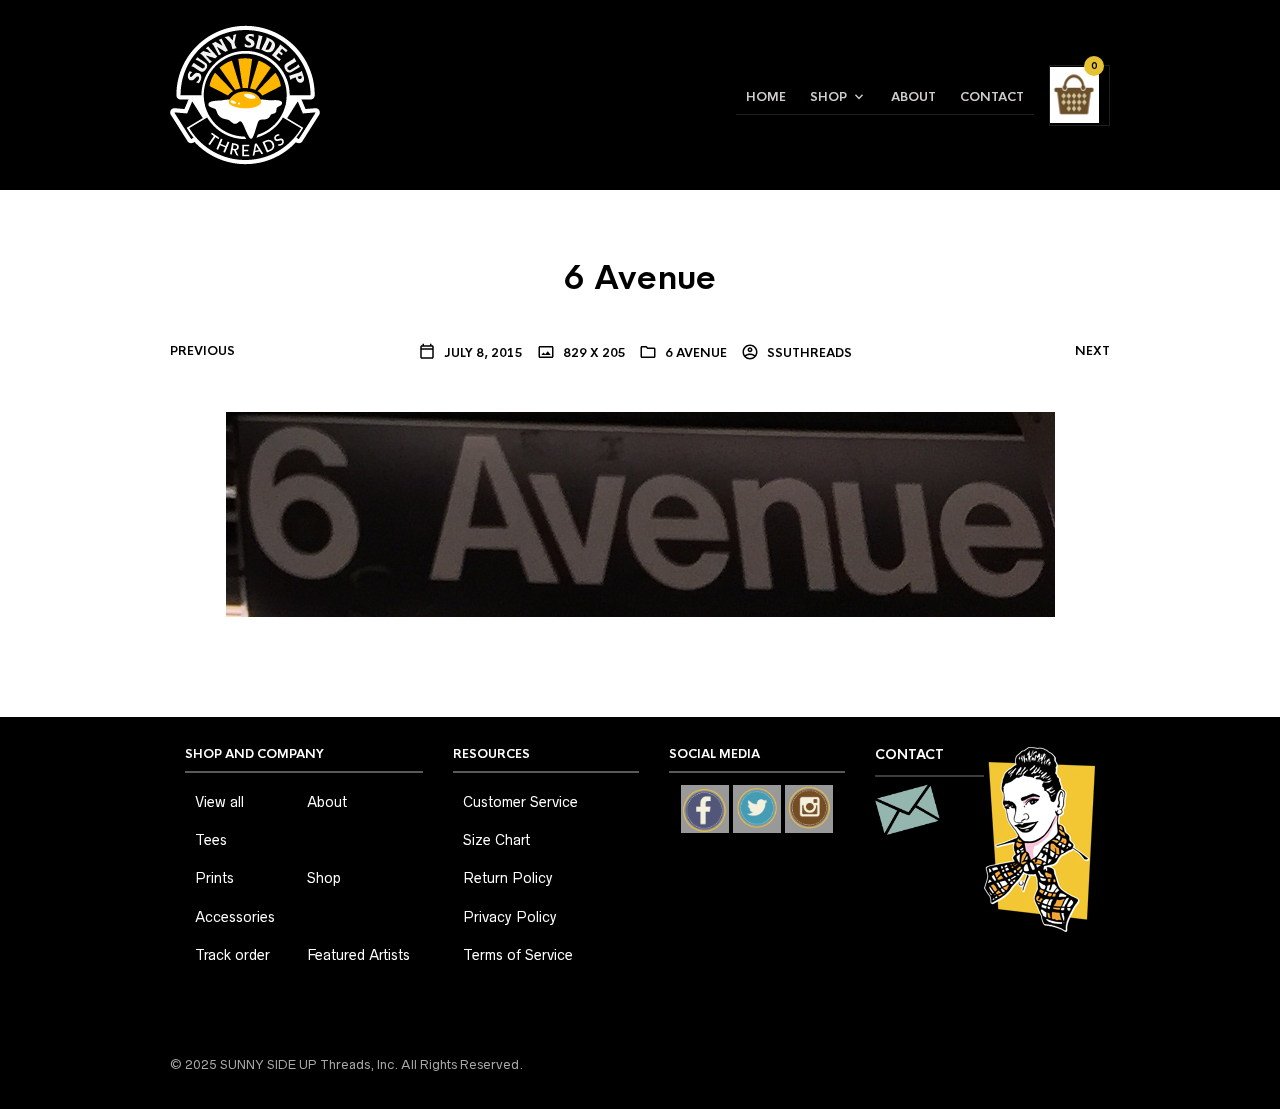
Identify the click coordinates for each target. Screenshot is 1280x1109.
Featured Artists (358, 955)
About (913, 97)
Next (1092, 351)
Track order (232, 955)
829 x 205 (593, 353)
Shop (828, 97)
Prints (214, 878)
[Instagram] (809, 809)
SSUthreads (808, 353)
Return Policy (508, 878)
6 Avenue (696, 353)
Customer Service (520, 802)
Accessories (235, 917)
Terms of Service (518, 955)
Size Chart (496, 840)
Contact (992, 97)
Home (766, 97)
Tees (211, 840)
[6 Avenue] (640, 513)
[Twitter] (757, 809)
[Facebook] (705, 809)
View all (219, 802)
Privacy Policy (510, 917)
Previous (202, 351)
